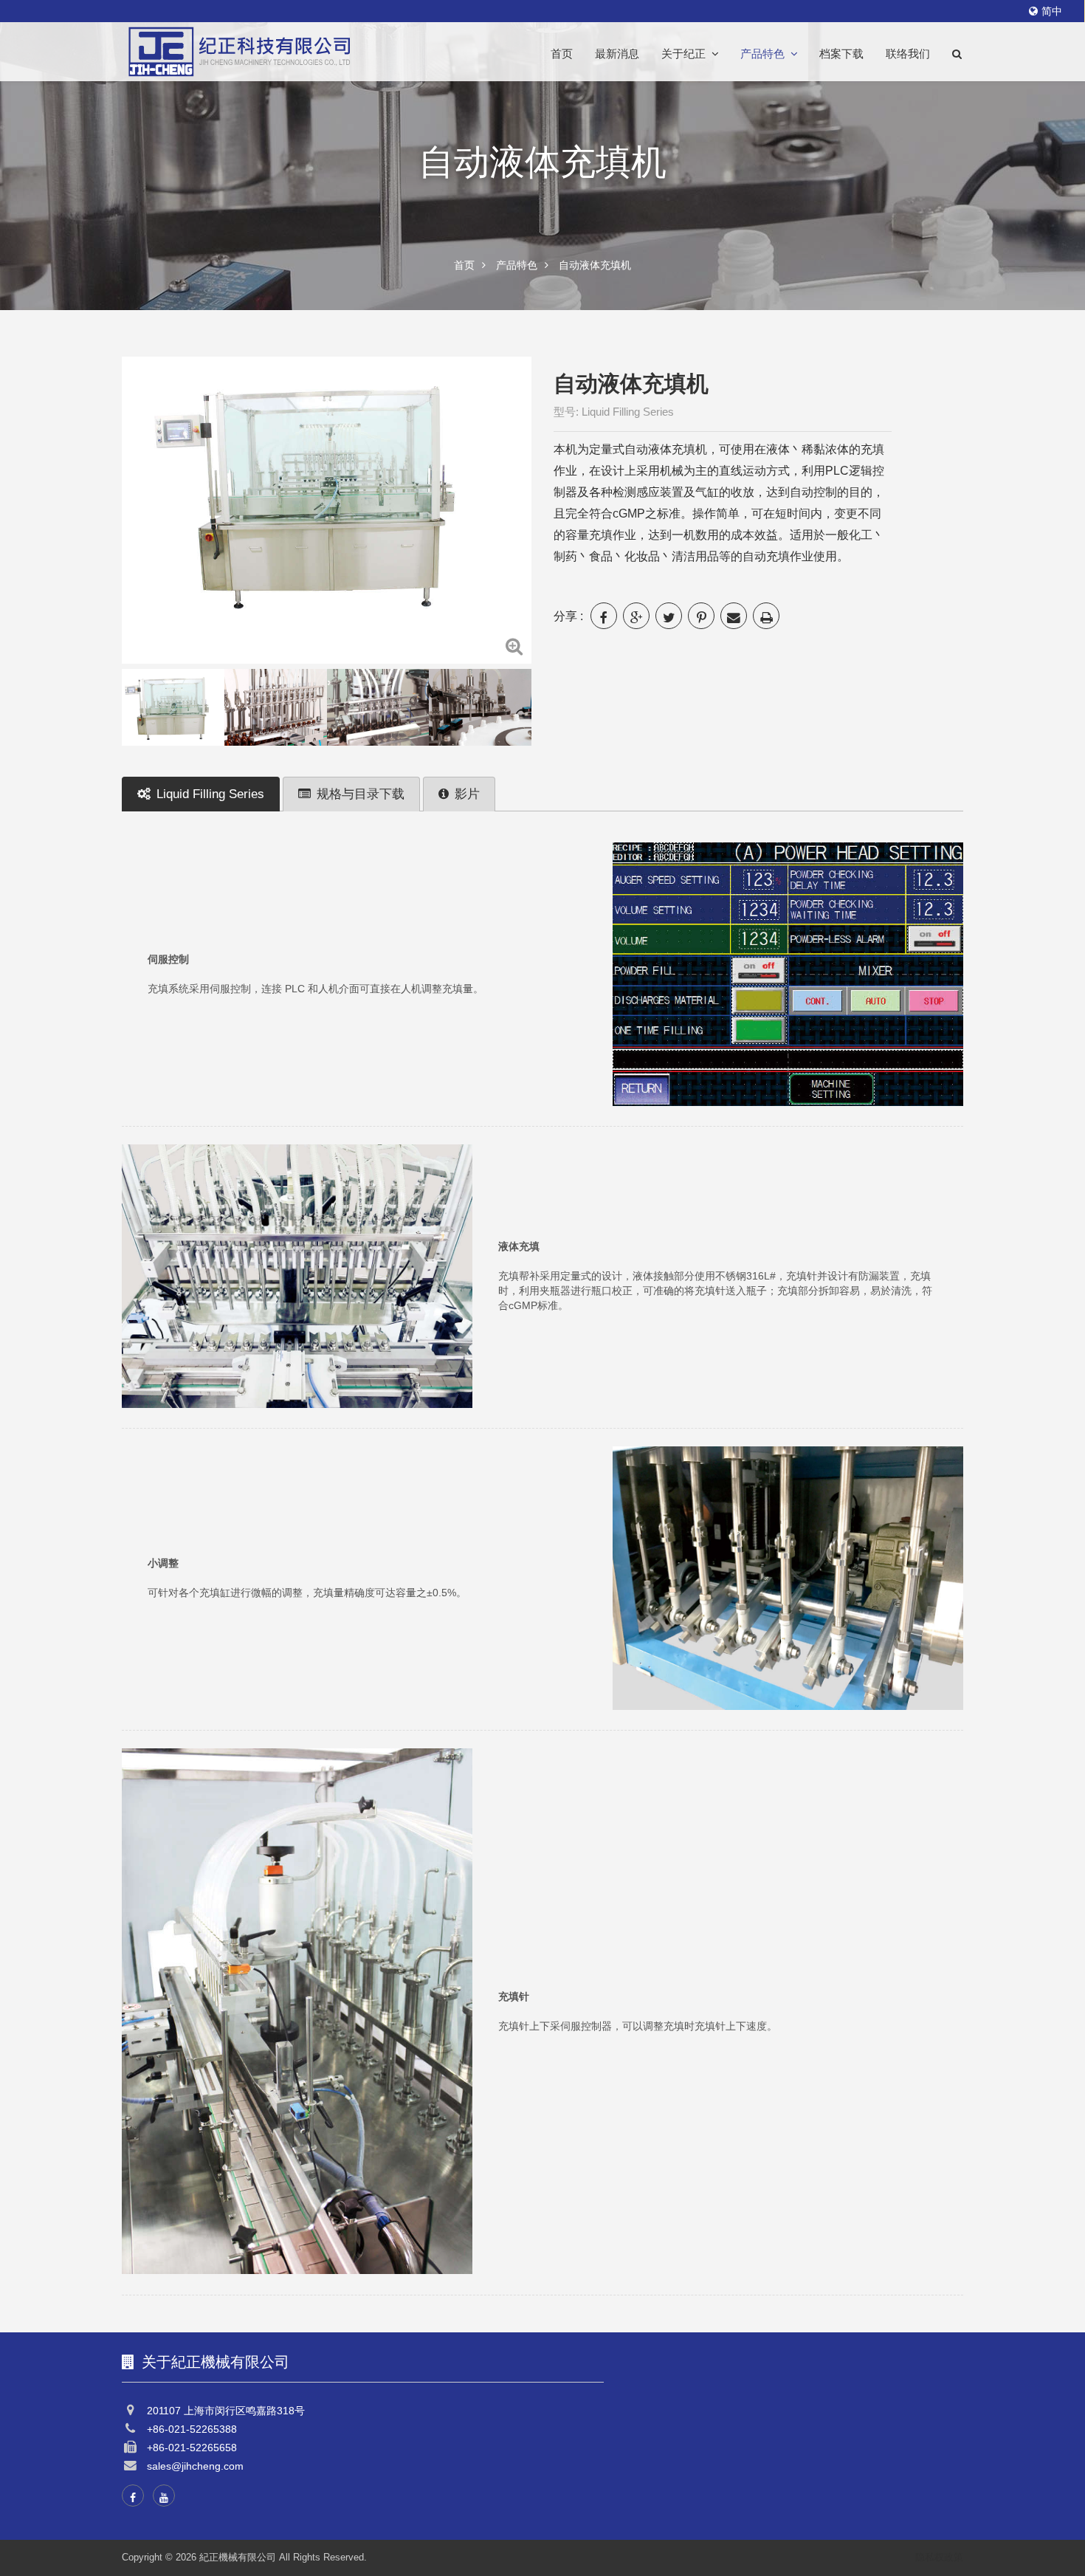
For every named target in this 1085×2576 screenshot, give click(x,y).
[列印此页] (766, 616)
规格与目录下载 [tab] (361, 794)
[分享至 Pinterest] (701, 616)
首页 (562, 54)
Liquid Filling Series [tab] (210, 794)
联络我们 (908, 54)
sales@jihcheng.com (195, 2466)
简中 (1052, 11)
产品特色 (762, 54)
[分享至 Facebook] (604, 616)
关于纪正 (683, 54)
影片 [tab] (467, 794)
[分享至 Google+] (636, 616)
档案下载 (841, 54)
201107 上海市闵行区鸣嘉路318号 (226, 2411)
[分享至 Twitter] (669, 616)
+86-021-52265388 (192, 2429)
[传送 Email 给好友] (734, 616)
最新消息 (617, 54)
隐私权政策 (939, 2557)
